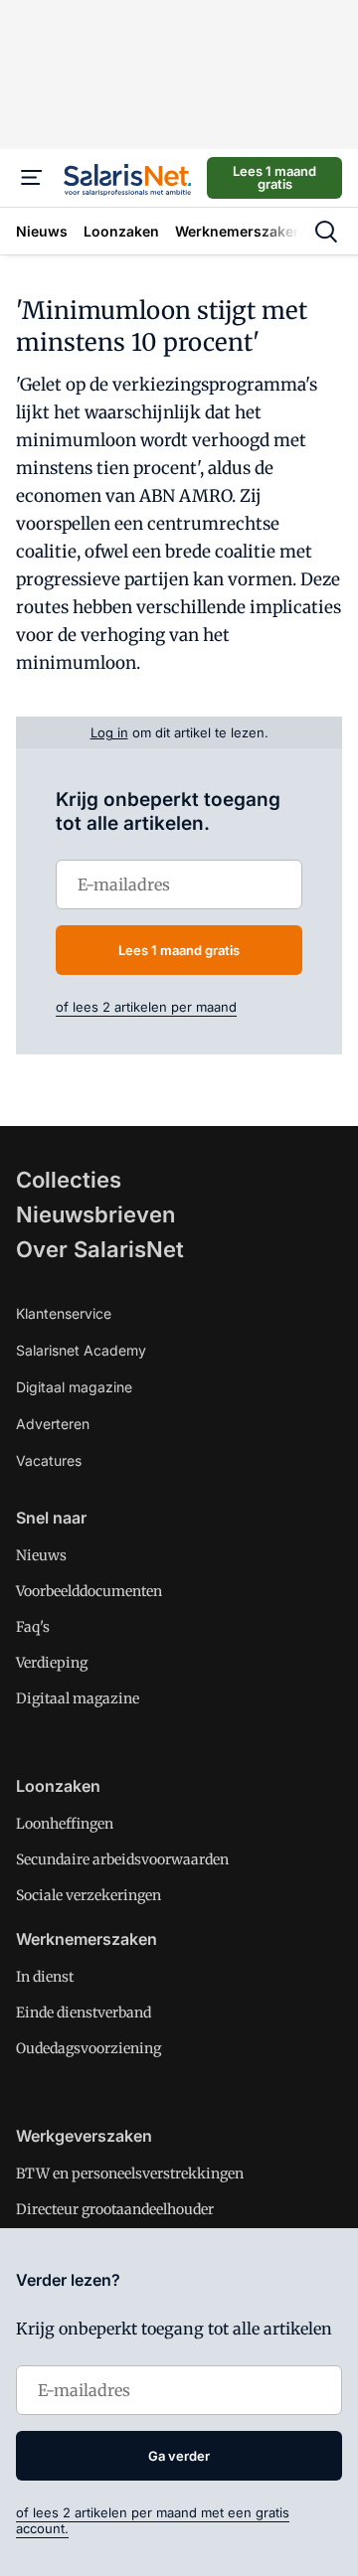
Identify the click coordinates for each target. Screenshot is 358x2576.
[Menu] (32, 178)
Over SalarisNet (100, 1249)
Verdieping (52, 1663)
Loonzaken (58, 1786)
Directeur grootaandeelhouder (115, 2209)
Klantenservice (64, 1313)
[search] (326, 232)
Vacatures (49, 1460)
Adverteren (53, 1424)
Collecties (69, 1180)
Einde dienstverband (84, 2012)
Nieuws (41, 1555)
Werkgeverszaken (84, 2136)
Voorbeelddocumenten (89, 1591)
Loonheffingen (65, 1824)
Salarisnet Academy (81, 1350)
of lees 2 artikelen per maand (146, 1007)
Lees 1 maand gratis (274, 177)
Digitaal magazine (74, 1387)
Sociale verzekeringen (89, 1895)
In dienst (45, 1977)
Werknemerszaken (87, 1939)
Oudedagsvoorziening (89, 2048)
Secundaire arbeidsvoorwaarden (122, 1859)
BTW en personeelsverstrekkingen (130, 2173)
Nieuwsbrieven (95, 1214)
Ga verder (179, 2456)
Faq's (33, 1627)
